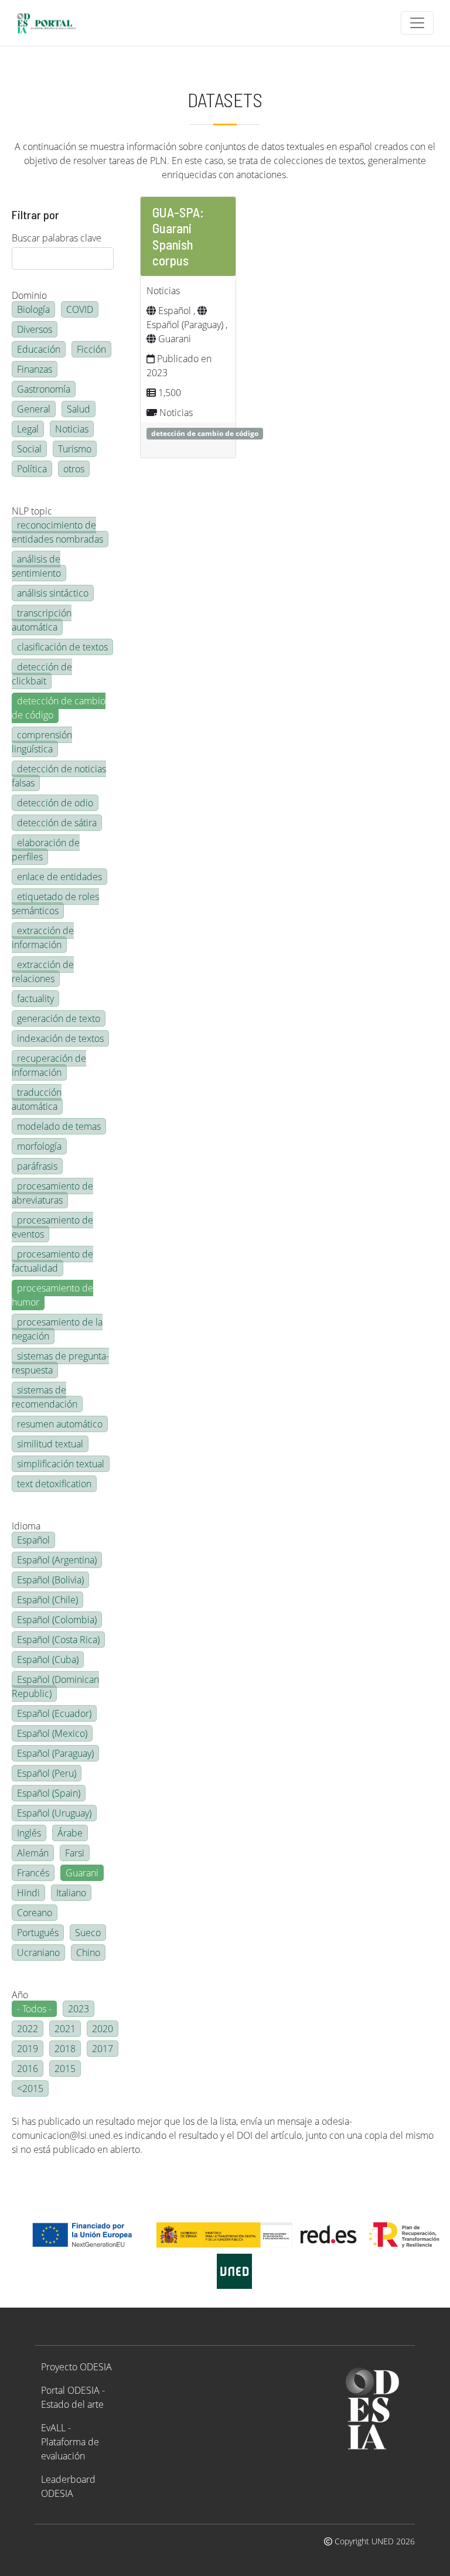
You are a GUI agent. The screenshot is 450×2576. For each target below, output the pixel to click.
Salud (79, 409)
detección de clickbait (42, 674)
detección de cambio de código (59, 708)
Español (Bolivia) (50, 1580)
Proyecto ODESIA (76, 2367)
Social (29, 449)
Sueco (88, 1933)
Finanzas (35, 369)
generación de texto (59, 1018)
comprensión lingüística (42, 742)
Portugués (38, 1933)
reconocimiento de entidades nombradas (57, 532)
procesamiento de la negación (57, 1329)
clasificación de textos (62, 647)
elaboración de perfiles (46, 850)
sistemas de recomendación (45, 1397)
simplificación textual (61, 1464)
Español (33, 1540)
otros (74, 469)
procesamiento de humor (52, 1295)
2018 (65, 2049)
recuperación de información (49, 1065)
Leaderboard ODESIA (68, 2486)
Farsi (75, 1853)
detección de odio (55, 803)
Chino (88, 1953)
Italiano (71, 1893)
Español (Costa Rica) (58, 1640)
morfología (39, 1146)
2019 (28, 2049)
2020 (103, 2029)
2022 (28, 2029)
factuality (35, 999)
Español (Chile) (47, 1600)
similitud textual (50, 1444)
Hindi (28, 1893)
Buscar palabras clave (57, 238)
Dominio (29, 295)
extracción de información (43, 938)
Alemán (33, 1853)
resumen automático (60, 1424)
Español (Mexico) (52, 1733)
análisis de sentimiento (36, 566)
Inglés (29, 1833)
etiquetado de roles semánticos (55, 904)
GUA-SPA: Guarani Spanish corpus (178, 236)
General (34, 409)
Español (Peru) (47, 1773)
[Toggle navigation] (417, 23)
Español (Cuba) (48, 1660)
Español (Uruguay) (54, 1813)
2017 (103, 2049)
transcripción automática (42, 620)
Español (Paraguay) (55, 1753)
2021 (65, 2029)
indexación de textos (60, 1038)
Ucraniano (38, 1953)
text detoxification (54, 1484)
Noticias (72, 429)
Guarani (82, 1873)
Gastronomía (44, 389)
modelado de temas (59, 1126)
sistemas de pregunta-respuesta (60, 1363)
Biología (33, 309)
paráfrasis (37, 1166)
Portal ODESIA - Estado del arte (73, 2397)
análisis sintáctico (53, 593)
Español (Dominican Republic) (55, 1686)
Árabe (70, 1833)
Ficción (91, 349)
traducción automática (37, 1099)
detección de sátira (57, 823)
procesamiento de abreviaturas (52, 1193)
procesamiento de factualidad (52, 1261)
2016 (28, 2069)
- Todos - (34, 2009)
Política (32, 469)
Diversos (35, 329)
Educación (39, 349)
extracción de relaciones (43, 972)
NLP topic (32, 511)
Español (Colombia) (57, 1620)
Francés (33, 1873)
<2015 (30, 2088)
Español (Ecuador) (54, 1713)
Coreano (35, 1913)
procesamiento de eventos (52, 1227)
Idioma (26, 1526)
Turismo (75, 449)
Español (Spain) (49, 1793)
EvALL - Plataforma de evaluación (70, 2442)
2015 (65, 2069)
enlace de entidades (59, 877)
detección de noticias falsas (59, 776)
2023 (79, 2009)
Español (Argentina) (57, 1560)
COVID (80, 309)
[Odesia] (51, 23)
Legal (28, 429)
